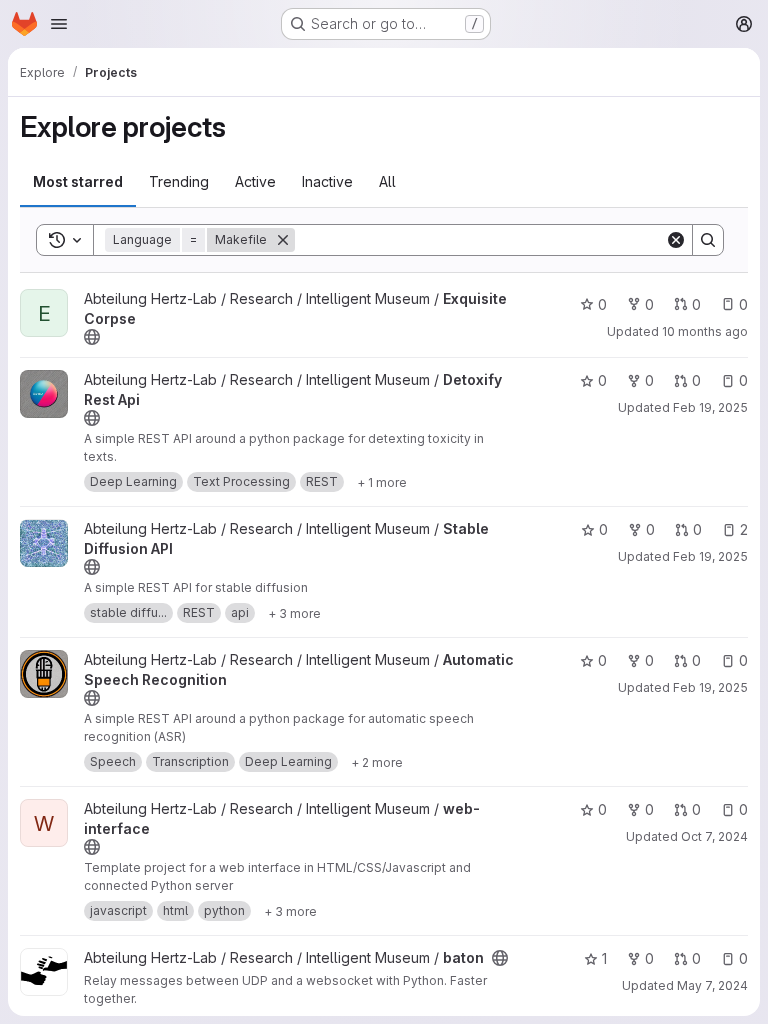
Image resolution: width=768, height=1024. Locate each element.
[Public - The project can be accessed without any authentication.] (92, 337)
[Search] (708, 240)
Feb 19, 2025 (710, 407)
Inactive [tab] (327, 181)
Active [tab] (255, 181)
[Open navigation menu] (59, 24)
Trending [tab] (179, 181)
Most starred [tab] (78, 181)
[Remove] (283, 240)
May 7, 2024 (712, 985)
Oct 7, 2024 (714, 836)
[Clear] (676, 240)
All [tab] (387, 181)
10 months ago (705, 331)
